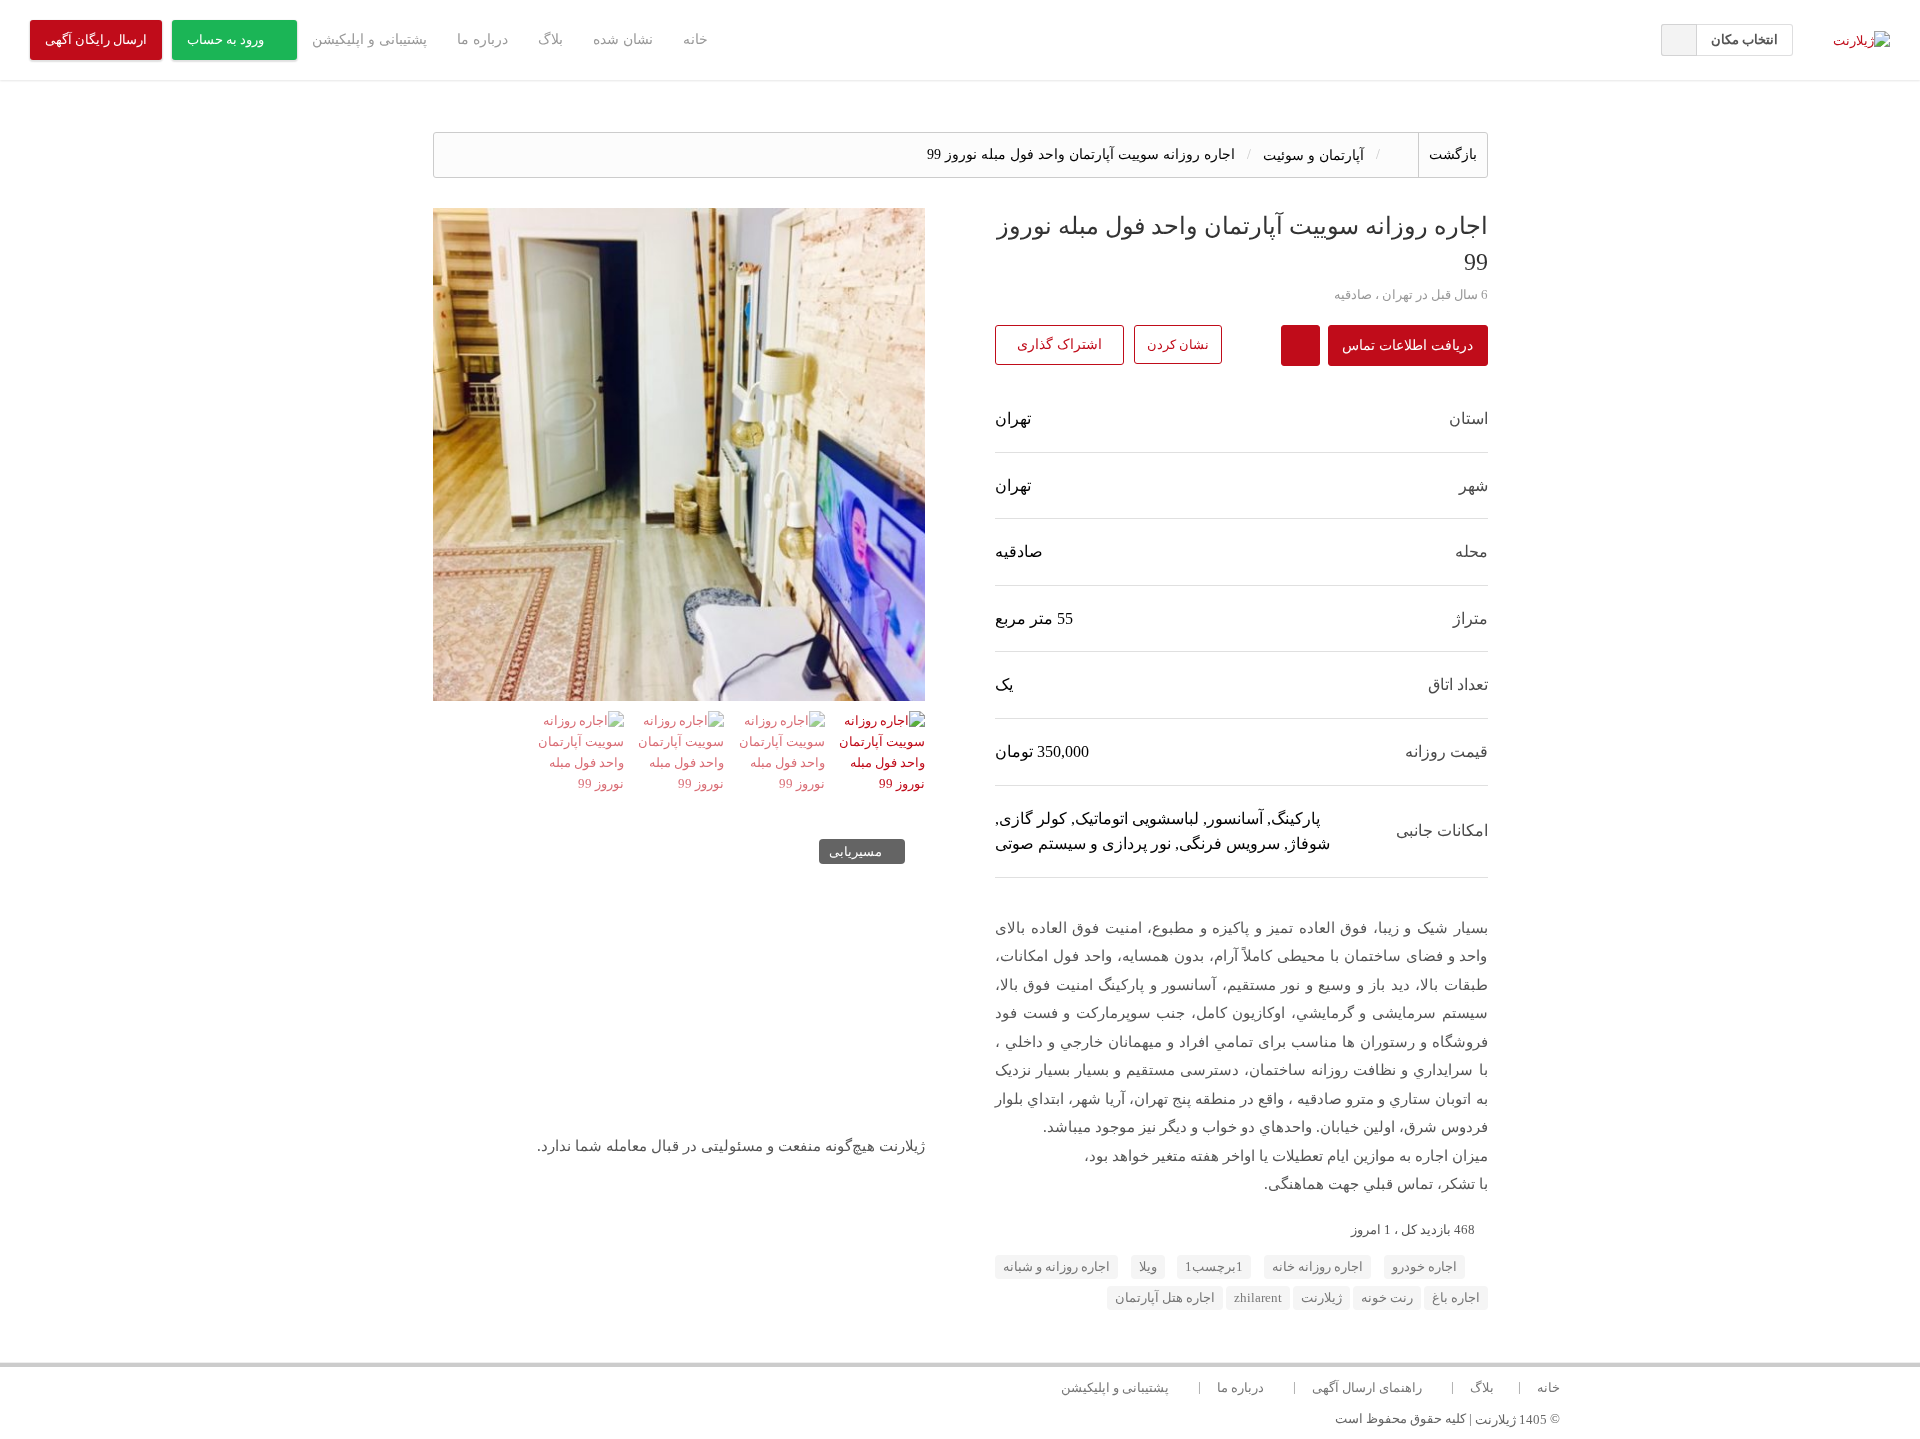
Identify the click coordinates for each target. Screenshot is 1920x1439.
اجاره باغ (1456, 1298)
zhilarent (1258, 1298)
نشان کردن (1178, 344)
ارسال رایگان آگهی (96, 39)
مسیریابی (855, 852)
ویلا (1148, 1267)
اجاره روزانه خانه (1317, 1267)
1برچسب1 (1214, 1267)
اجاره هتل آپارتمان (1165, 1298)
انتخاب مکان (1744, 39)
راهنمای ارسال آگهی (1367, 1387)
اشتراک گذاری (1059, 344)
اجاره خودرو (1424, 1267)
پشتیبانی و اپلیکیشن (369, 39)
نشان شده (623, 39)
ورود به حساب (225, 39)
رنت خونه (1387, 1298)
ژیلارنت (1321, 1298)
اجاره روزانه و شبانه (1056, 1267)
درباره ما (482, 39)
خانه (695, 39)
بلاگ (550, 39)
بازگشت (1453, 154)
